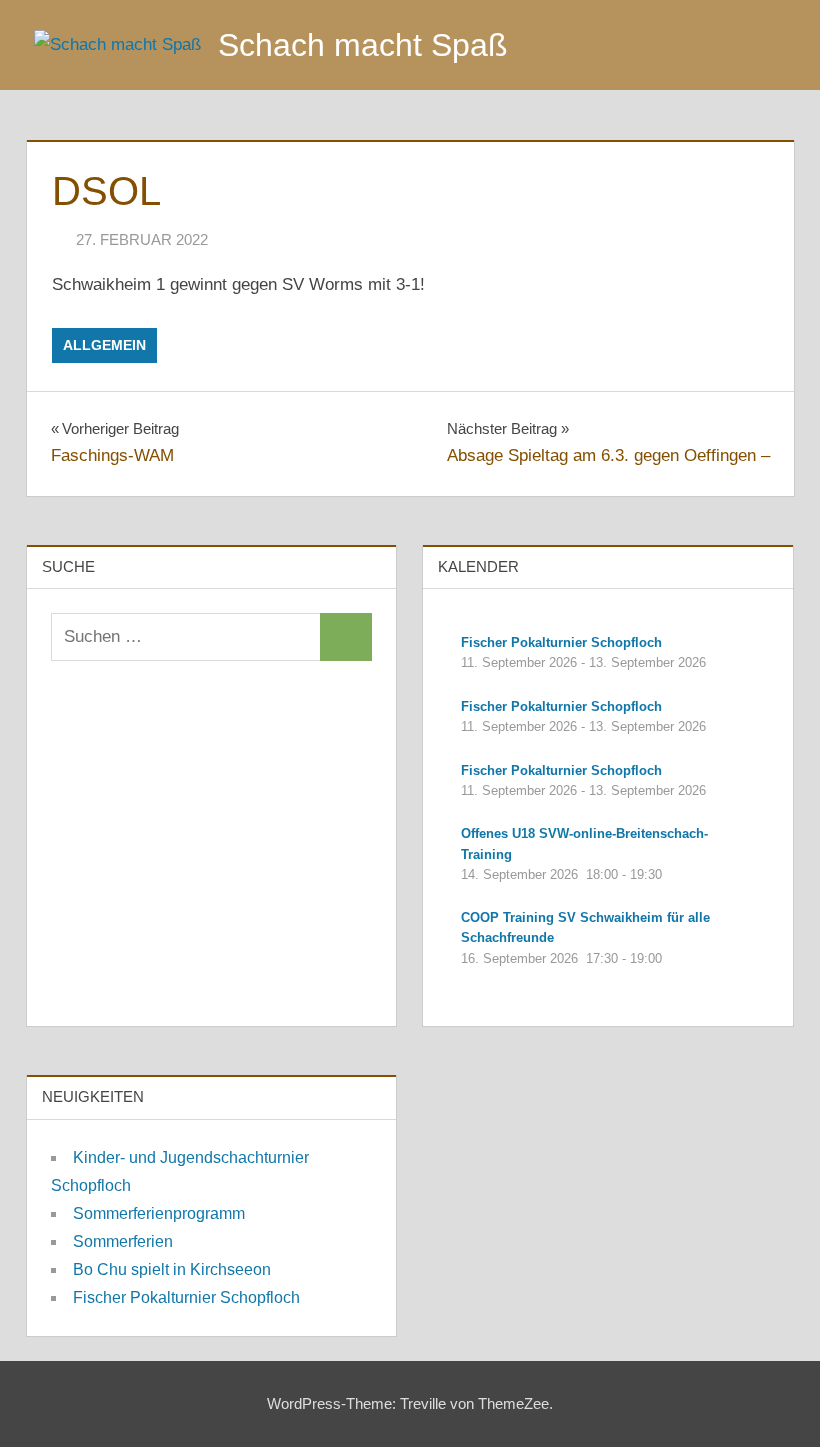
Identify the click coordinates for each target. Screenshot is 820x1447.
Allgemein (104, 345)
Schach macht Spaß (363, 45)
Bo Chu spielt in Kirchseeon (172, 1269)
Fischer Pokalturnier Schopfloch (186, 1297)
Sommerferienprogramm (159, 1213)
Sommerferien (123, 1241)
